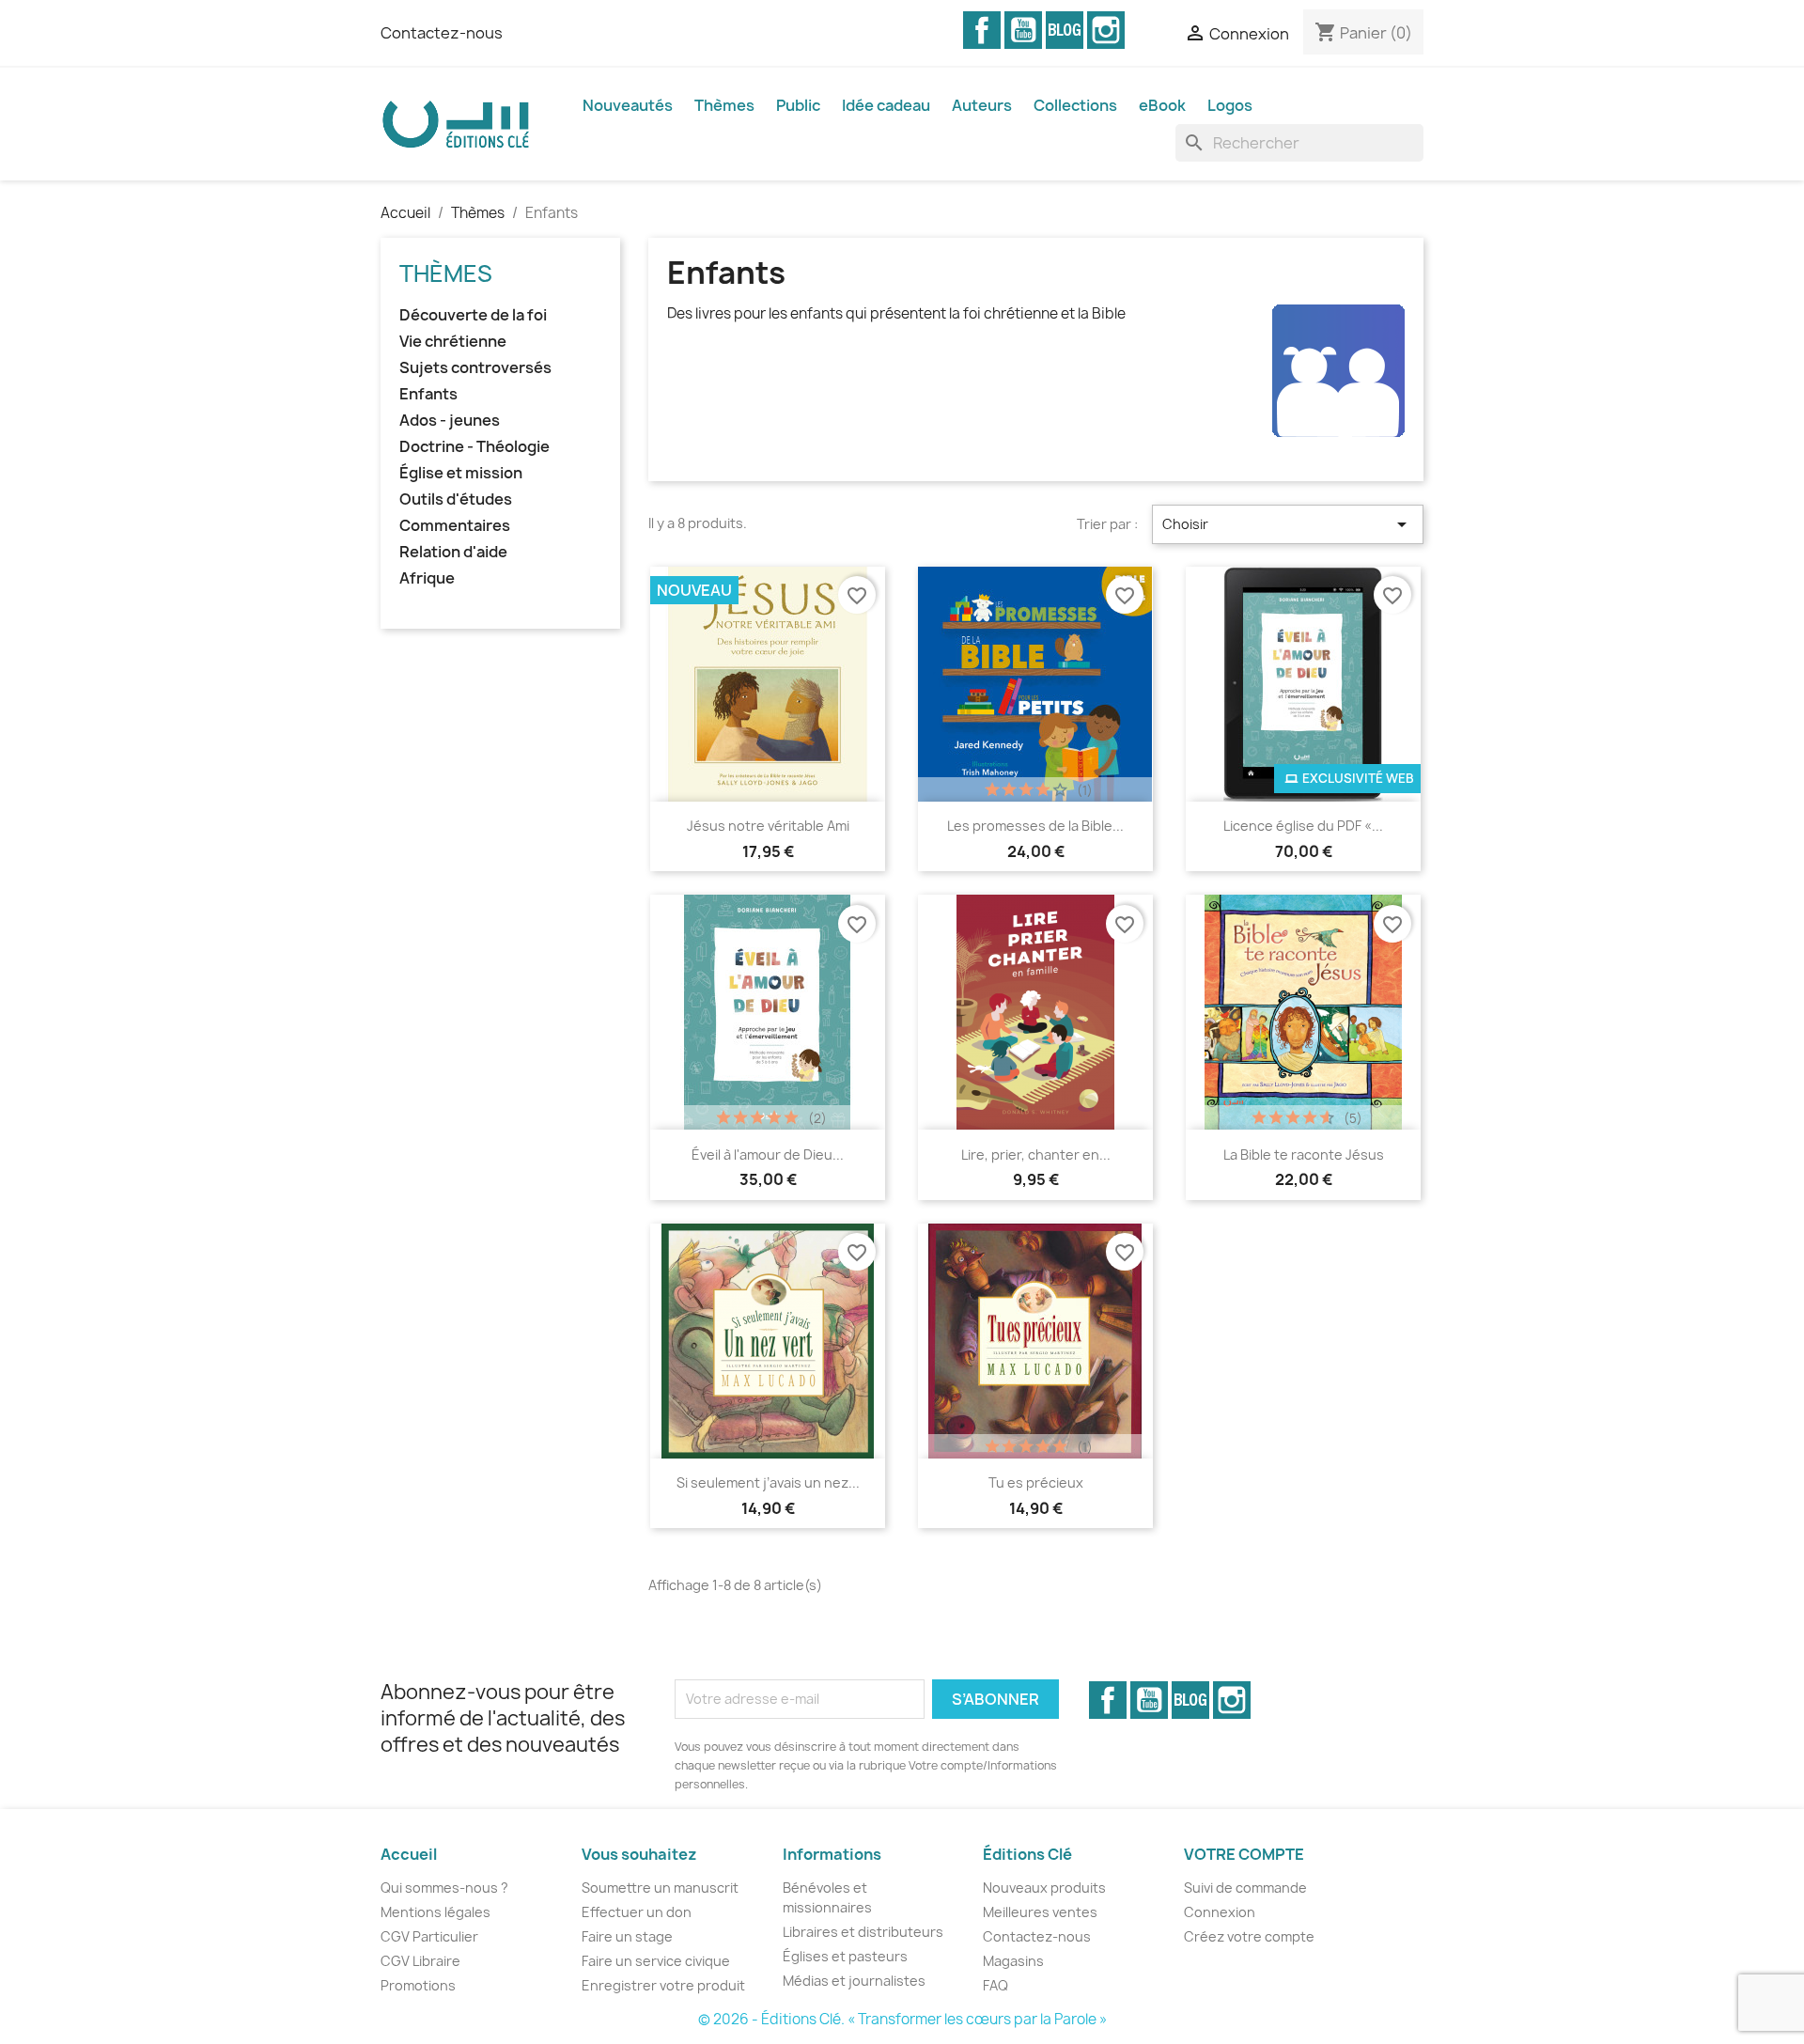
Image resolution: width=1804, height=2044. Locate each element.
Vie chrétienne (453, 342)
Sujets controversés (475, 368)
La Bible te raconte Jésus (1304, 1155)
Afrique (427, 578)
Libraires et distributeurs (863, 1932)
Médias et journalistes (854, 1981)
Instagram (1106, 30)
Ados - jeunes (450, 421)
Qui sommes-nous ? (444, 1888)
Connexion (1220, 1912)
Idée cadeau (886, 105)
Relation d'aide (453, 552)
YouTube (1023, 30)
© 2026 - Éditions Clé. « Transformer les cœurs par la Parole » (902, 2019)
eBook (1162, 105)
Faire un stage (627, 1936)
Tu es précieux (1036, 1482)
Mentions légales (435, 1912)
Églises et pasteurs (845, 1956)
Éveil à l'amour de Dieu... (768, 1155)
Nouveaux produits (1044, 1888)
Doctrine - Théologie (474, 447)
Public (798, 105)
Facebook (982, 30)
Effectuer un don (637, 1912)
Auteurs (982, 105)
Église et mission (461, 473)
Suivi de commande (1245, 1888)
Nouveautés (628, 105)
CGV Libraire (420, 1961)
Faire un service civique (656, 1961)
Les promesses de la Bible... (1035, 826)
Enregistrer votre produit (663, 1985)
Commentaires (455, 526)
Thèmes (724, 105)
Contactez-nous (442, 33)
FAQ (995, 1985)
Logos (1230, 105)
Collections (1075, 105)
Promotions (418, 1985)
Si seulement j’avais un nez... (768, 1482)
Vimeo (1065, 30)
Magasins (1013, 1961)
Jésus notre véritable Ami (768, 826)
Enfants (428, 394)
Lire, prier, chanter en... (1036, 1155)
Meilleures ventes (1040, 1912)
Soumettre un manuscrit (660, 1888)
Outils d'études (456, 499)
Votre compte (1244, 1854)
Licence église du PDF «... (1303, 826)
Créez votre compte (1249, 1936)
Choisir (1288, 524)
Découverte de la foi (473, 315)
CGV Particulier (429, 1936)
